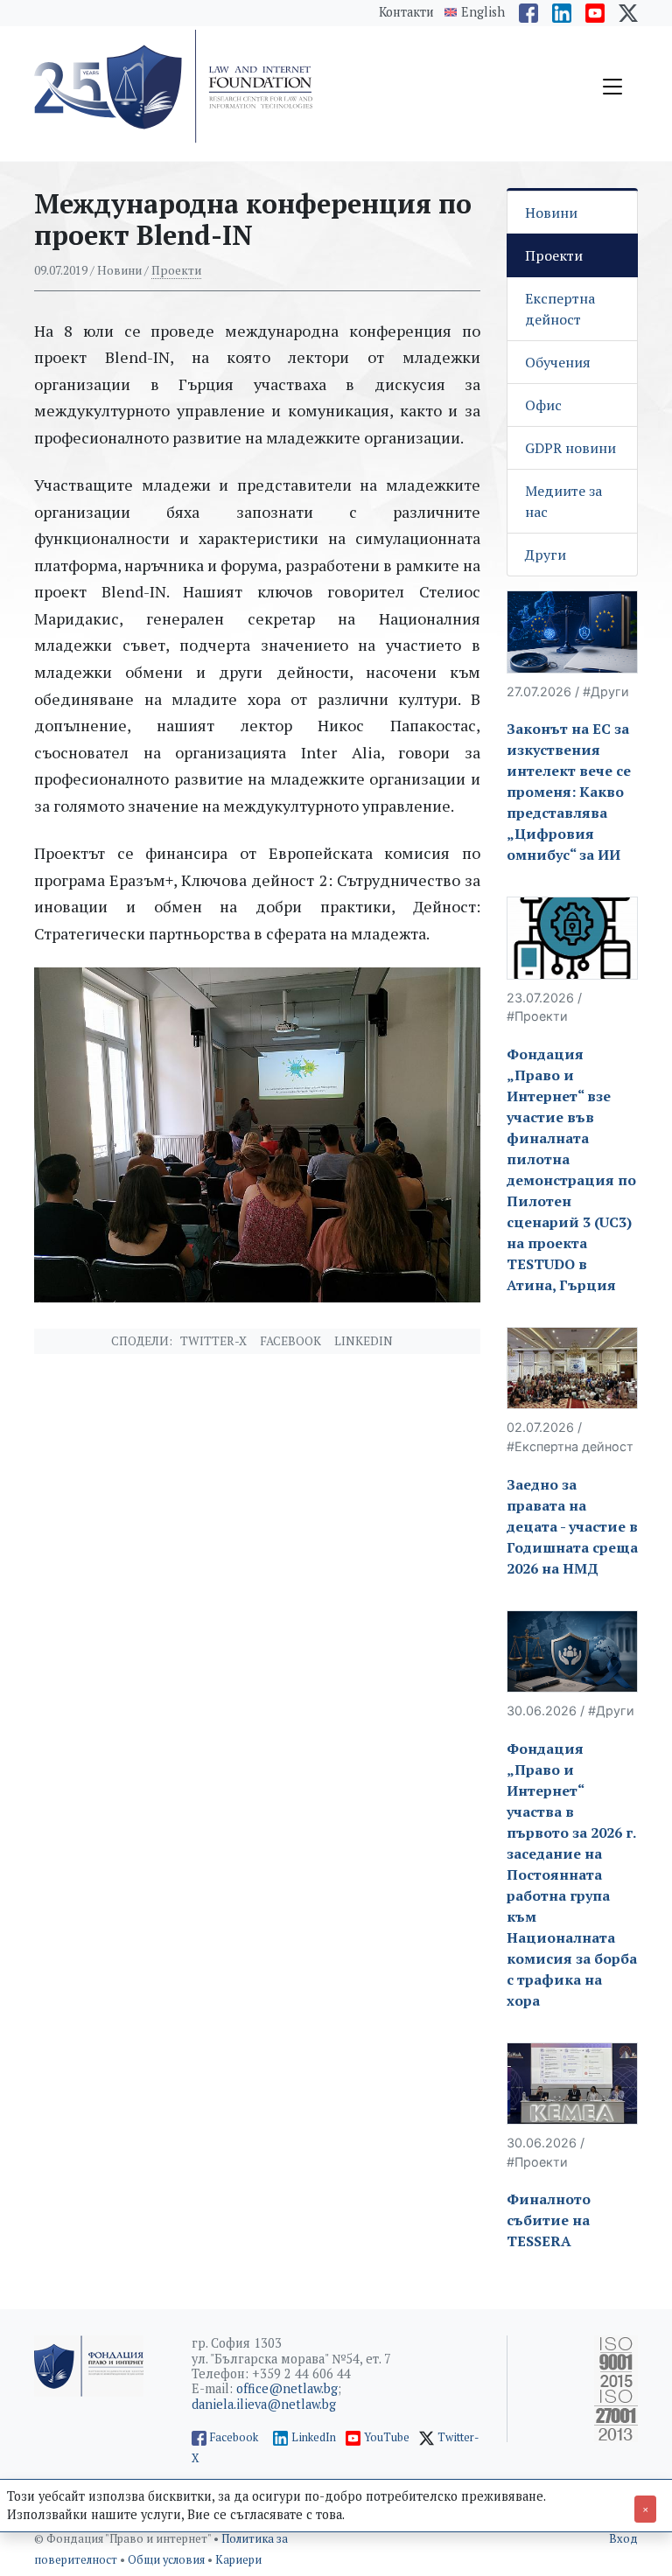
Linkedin (364, 1341)
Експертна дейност (560, 309)
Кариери (238, 2560)
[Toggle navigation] (612, 87)
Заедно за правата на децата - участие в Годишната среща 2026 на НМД (572, 1526)
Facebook (290, 1341)
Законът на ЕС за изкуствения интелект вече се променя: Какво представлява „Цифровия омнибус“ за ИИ (569, 792)
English (483, 12)
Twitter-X (213, 1341)
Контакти (406, 12)
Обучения (558, 362)
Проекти (176, 270)
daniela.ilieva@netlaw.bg (264, 2404)
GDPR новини (570, 448)
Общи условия (168, 2560)
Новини (551, 213)
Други (546, 555)
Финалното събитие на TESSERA (549, 2220)
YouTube (387, 2437)
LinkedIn (314, 2437)
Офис (543, 405)
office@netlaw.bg (287, 2388)
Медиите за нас (563, 501)
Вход (623, 2539)
